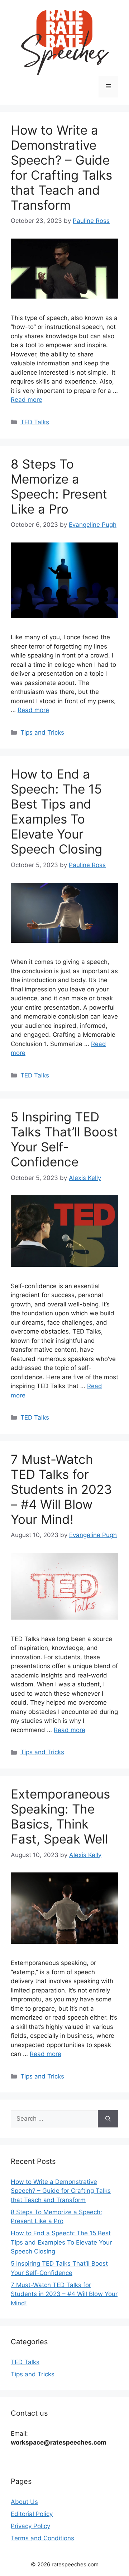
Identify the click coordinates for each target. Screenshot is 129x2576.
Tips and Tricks (42, 732)
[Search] (108, 2119)
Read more (27, 400)
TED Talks (35, 422)
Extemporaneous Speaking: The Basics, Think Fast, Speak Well (60, 1816)
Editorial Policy (32, 2514)
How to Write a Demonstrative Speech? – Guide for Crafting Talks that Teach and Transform (61, 167)
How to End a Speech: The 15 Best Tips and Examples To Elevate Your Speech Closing (56, 811)
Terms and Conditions (42, 2538)
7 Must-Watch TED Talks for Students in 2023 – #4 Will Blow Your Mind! (61, 1489)
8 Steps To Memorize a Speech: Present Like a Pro (59, 486)
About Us (24, 2502)
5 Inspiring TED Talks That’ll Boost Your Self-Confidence (64, 1139)
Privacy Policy (30, 2526)
